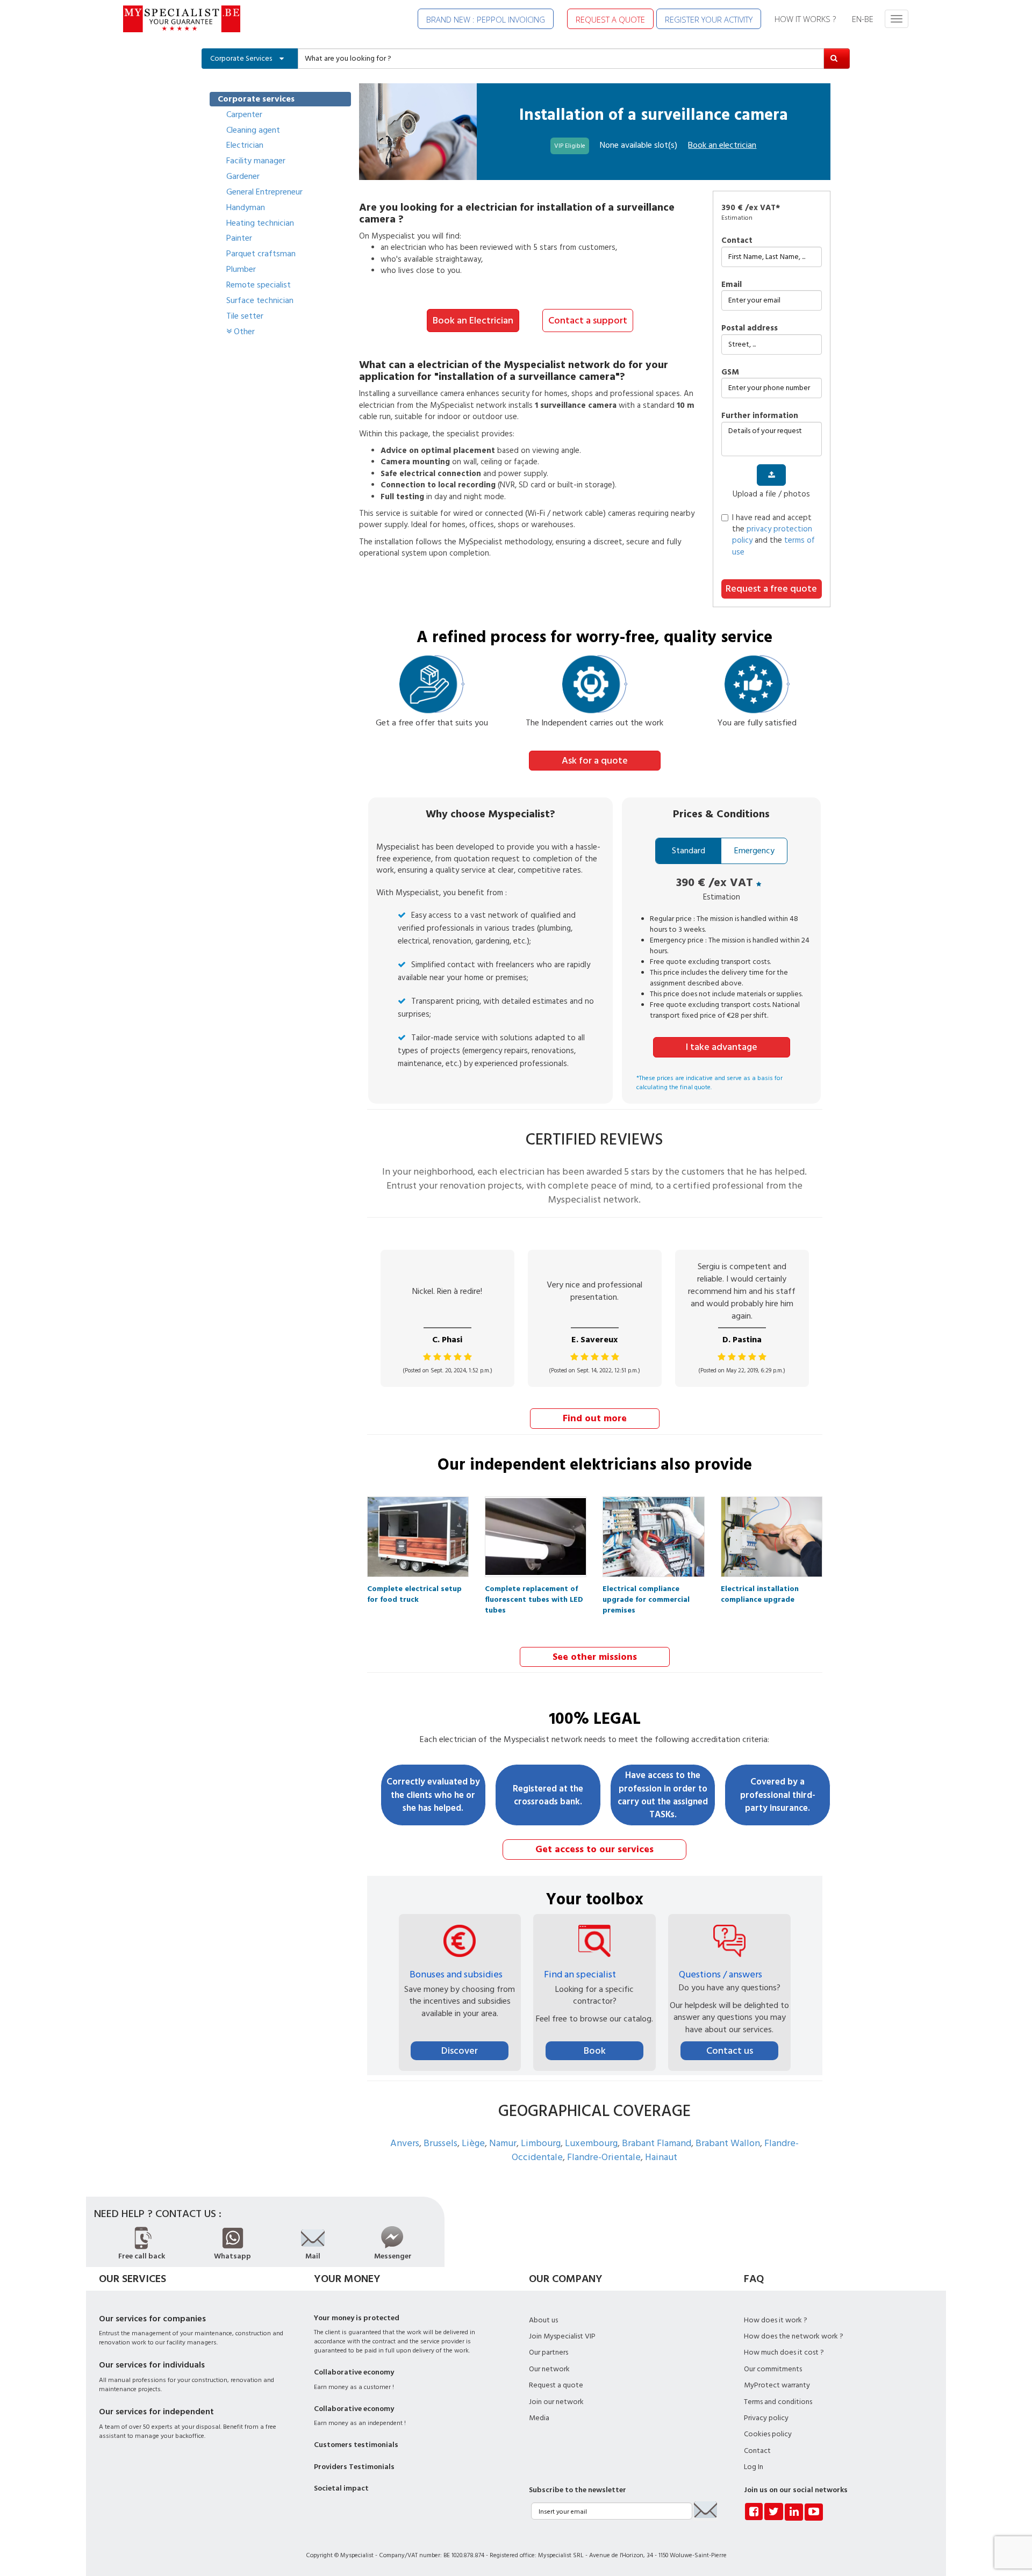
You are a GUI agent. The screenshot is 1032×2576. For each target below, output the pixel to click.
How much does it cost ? (784, 2352)
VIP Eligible (570, 146)
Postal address (750, 328)
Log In (754, 2467)
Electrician (245, 145)
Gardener (243, 176)
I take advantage (722, 1047)
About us (543, 2320)
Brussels (440, 2143)
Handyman (246, 207)
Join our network (556, 2402)
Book (595, 2051)
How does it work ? (776, 2320)
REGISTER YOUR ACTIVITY (709, 19)
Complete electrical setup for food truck (414, 1592)
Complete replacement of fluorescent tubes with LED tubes (534, 1592)
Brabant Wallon (728, 2143)
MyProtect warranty (777, 2385)
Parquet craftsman (261, 254)
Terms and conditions (778, 2402)
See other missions (595, 1657)
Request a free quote (771, 589)
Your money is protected (357, 2318)
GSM (730, 372)
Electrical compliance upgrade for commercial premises (646, 1592)
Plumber (241, 269)
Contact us (730, 2051)
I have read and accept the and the (773, 535)
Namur (503, 2143)
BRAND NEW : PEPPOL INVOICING (486, 19)
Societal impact (341, 2488)
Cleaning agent (253, 130)
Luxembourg (591, 2143)
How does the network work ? (794, 2336)
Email (732, 285)
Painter (239, 238)
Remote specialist (259, 285)
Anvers (405, 2143)
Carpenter (244, 114)
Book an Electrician (473, 321)
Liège (473, 2143)
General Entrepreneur (264, 192)
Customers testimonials (356, 2445)
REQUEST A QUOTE (610, 19)
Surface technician (260, 300)
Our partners (549, 2352)
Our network (549, 2369)
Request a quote (556, 2385)
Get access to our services (594, 1849)
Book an (722, 145)
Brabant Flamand (657, 2143)
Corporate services (256, 99)
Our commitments (773, 2369)
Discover (460, 2051)
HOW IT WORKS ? (805, 19)
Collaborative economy (354, 2372)
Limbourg (541, 2143)
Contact (737, 240)
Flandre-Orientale (604, 2157)
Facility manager (256, 161)
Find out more (595, 1418)
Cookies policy (768, 2434)
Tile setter (245, 316)
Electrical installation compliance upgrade (760, 1592)
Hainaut (661, 2157)
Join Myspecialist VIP (562, 2336)
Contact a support (588, 321)
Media (539, 2418)
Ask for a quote (595, 761)
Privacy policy (766, 2418)
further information (760, 416)
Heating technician (260, 223)
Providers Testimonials (354, 2467)
